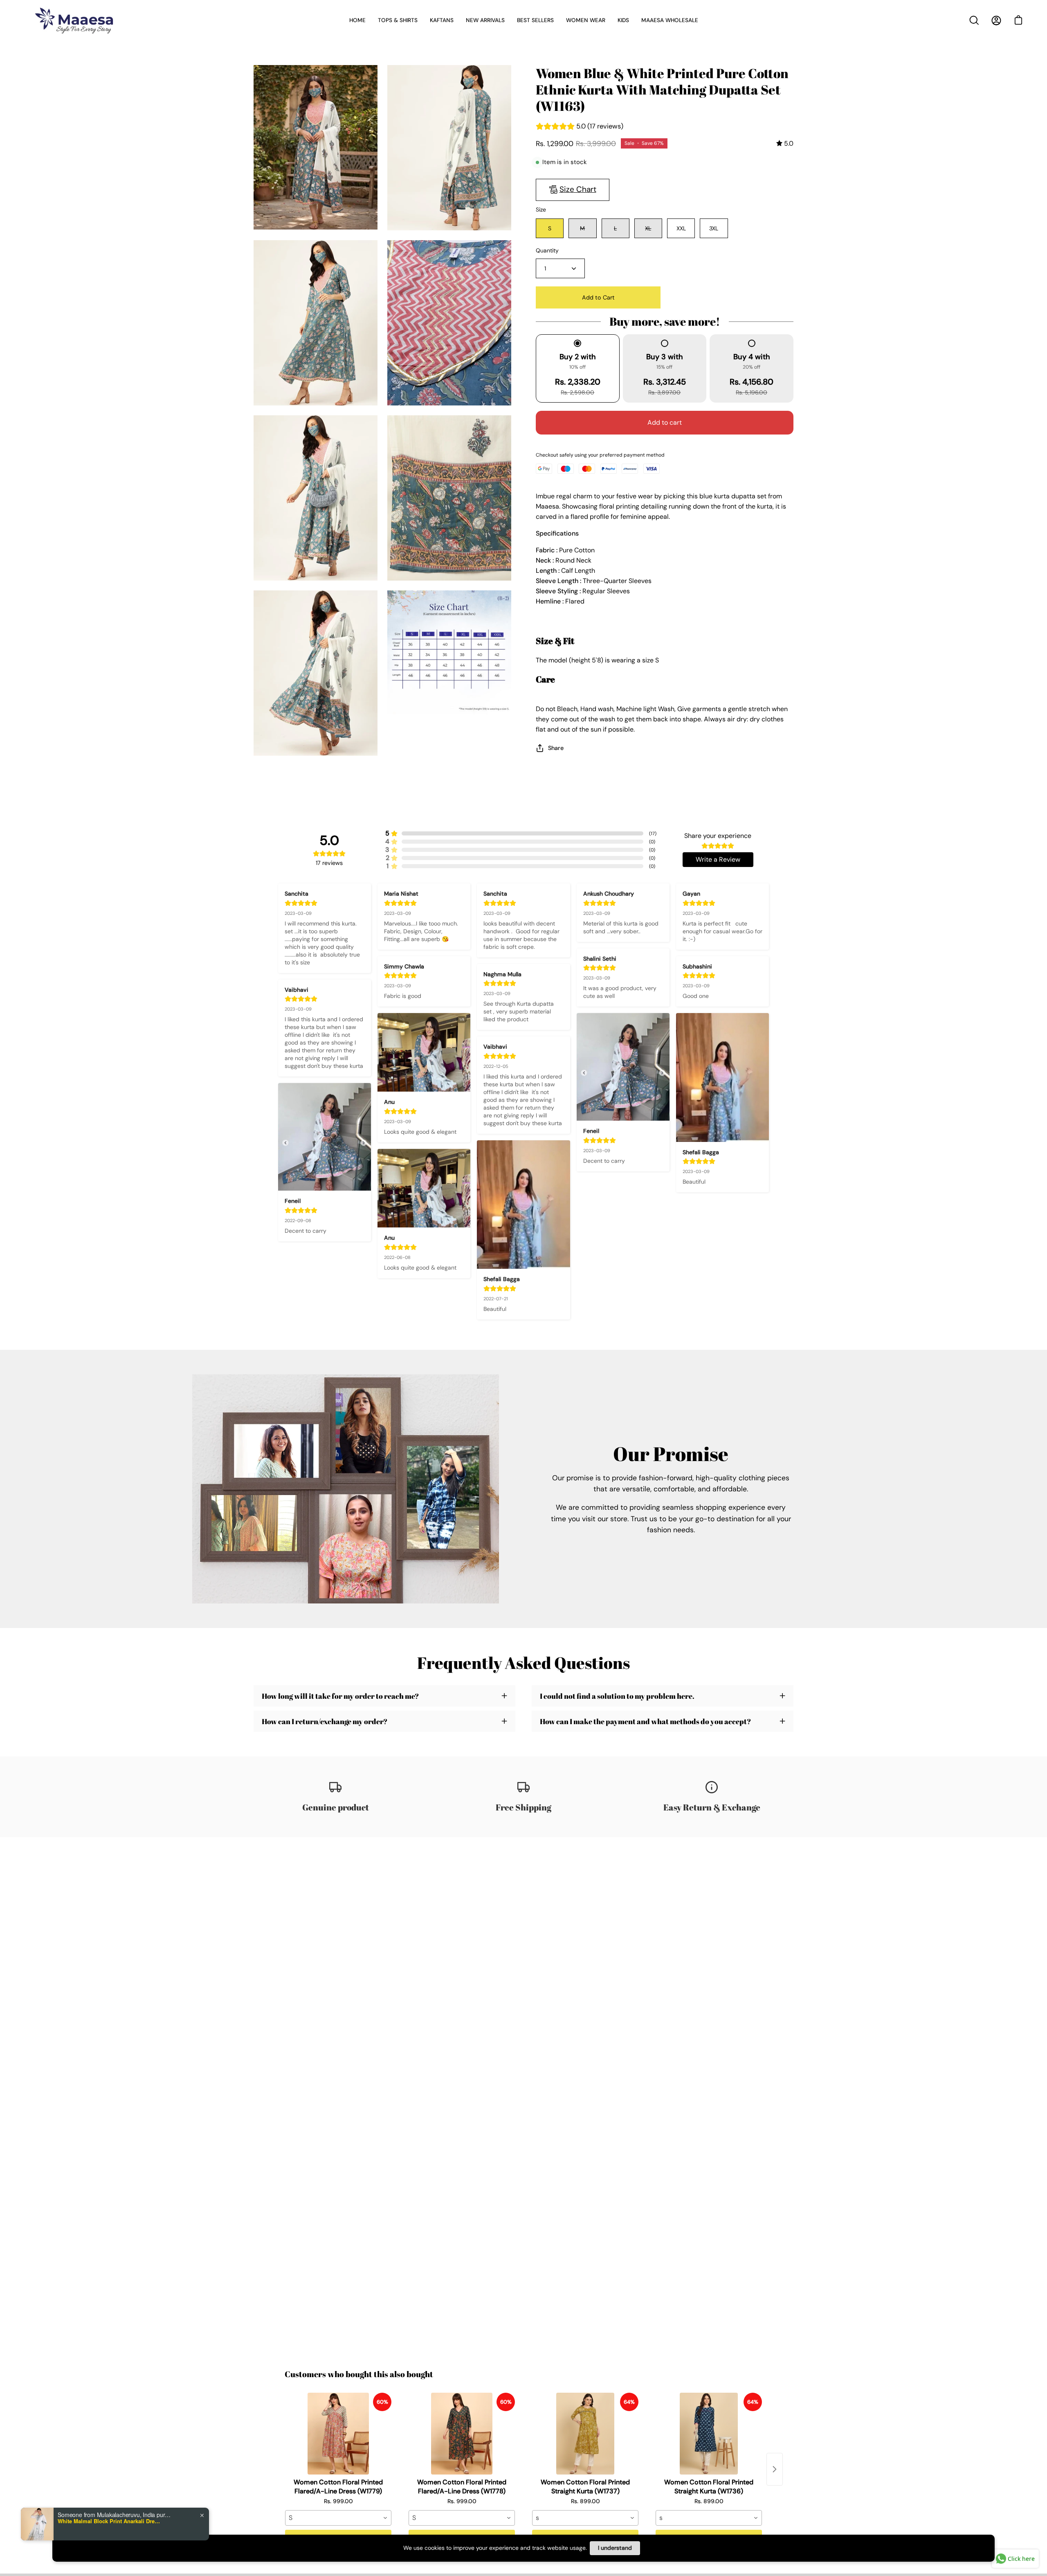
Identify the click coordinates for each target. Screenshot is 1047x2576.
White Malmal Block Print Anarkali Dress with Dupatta (109, 2525)
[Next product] (775, 2469)
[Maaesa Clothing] (76, 20)
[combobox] (338, 2518)
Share (556, 748)
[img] (785, 143)
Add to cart (665, 422)
